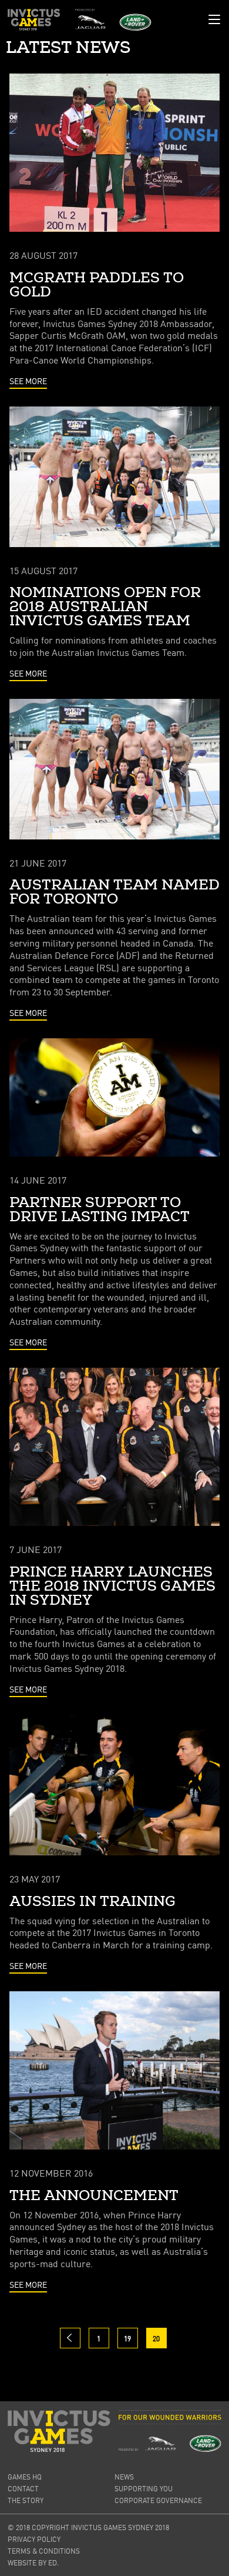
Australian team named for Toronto (114, 892)
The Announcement (94, 2196)
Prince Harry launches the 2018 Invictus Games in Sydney (112, 1587)
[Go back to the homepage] (34, 20)
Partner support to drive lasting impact (100, 1210)
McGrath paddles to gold (97, 285)
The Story (26, 2500)
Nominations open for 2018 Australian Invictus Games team (105, 607)
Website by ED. (33, 2563)
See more (28, 381)
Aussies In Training (92, 1902)
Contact (23, 2489)
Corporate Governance (158, 2500)
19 (127, 2339)
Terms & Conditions (44, 2551)
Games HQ (25, 2477)
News (124, 2477)
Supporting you (144, 2489)
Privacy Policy (34, 2539)
